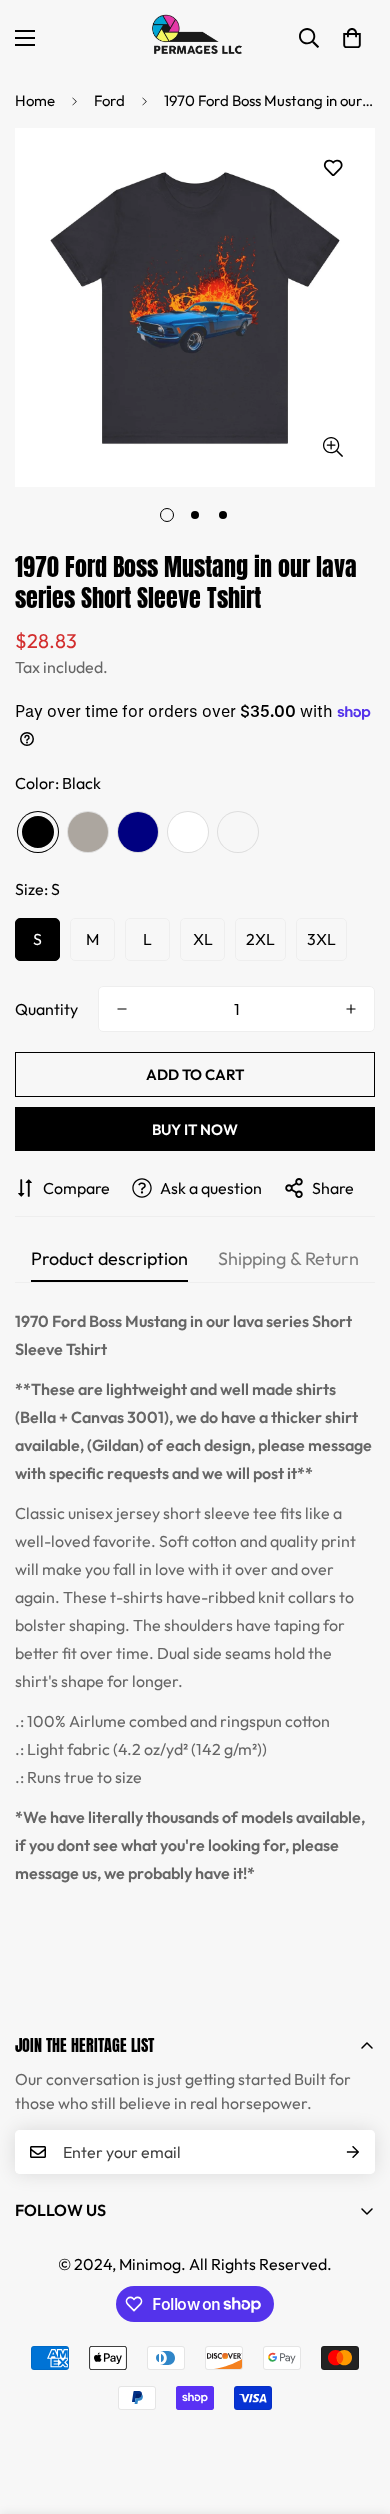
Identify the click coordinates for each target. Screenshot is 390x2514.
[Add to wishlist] (332, 168)
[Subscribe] (353, 2152)
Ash (238, 832)
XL (203, 939)
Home (35, 100)
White (188, 832)
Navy (138, 832)
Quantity (46, 1009)
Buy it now (195, 1129)
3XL (321, 939)
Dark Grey (88, 832)
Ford (109, 100)
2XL (260, 939)
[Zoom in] (332, 446)
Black (38, 832)
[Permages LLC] (195, 37)
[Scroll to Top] (354, 2408)
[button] (352, 38)
